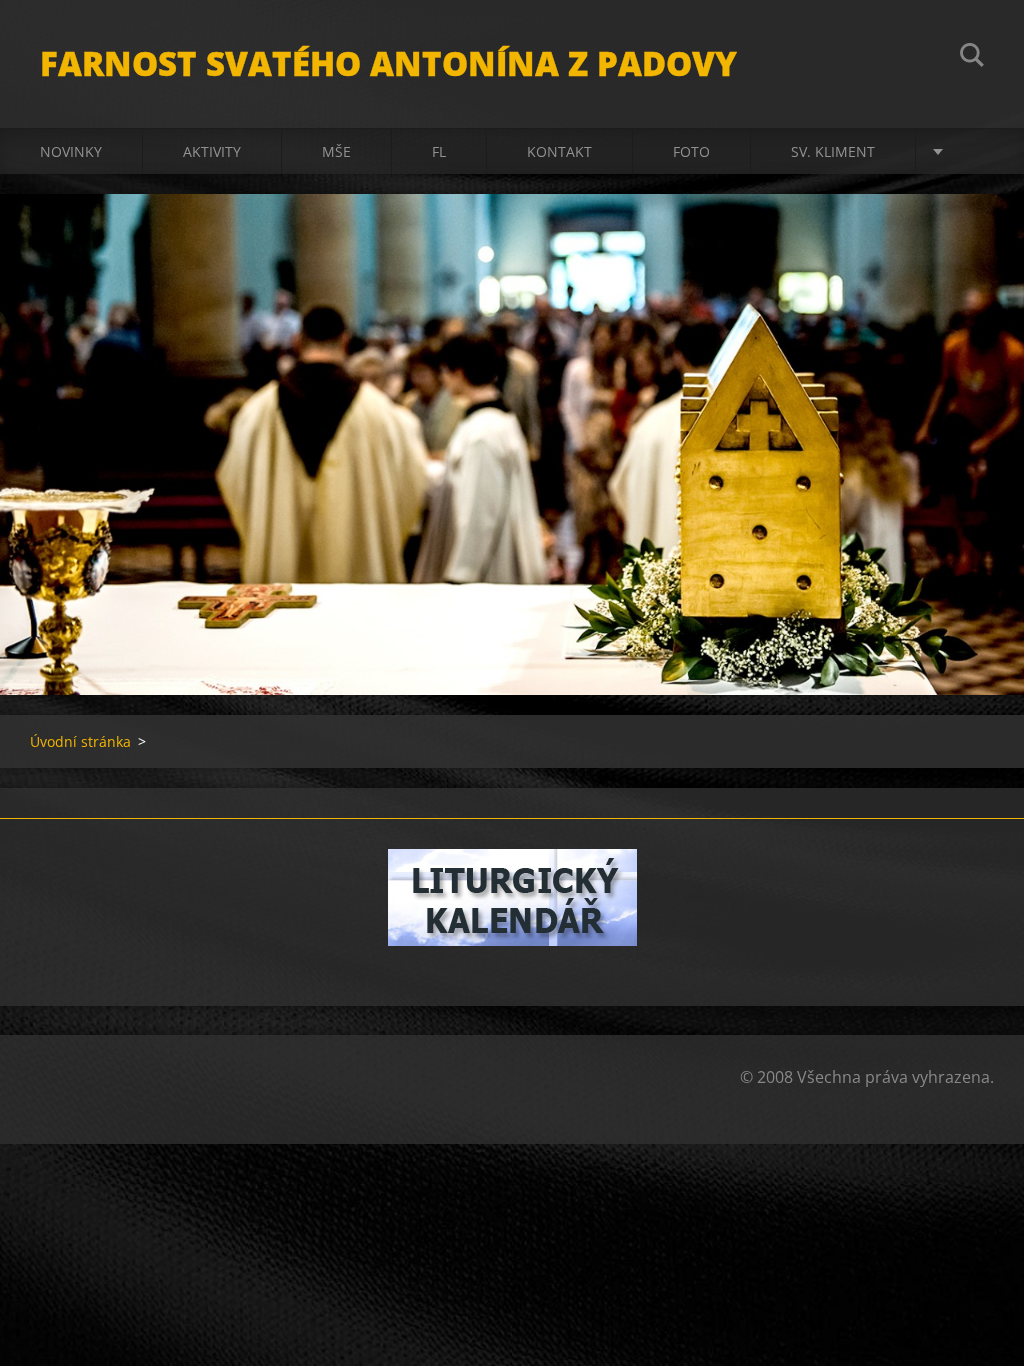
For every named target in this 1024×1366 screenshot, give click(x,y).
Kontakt (559, 151)
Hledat (972, 58)
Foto (691, 151)
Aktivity (212, 151)
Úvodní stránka (80, 741)
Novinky (71, 151)
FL (439, 151)
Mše (336, 151)
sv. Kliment (833, 151)
